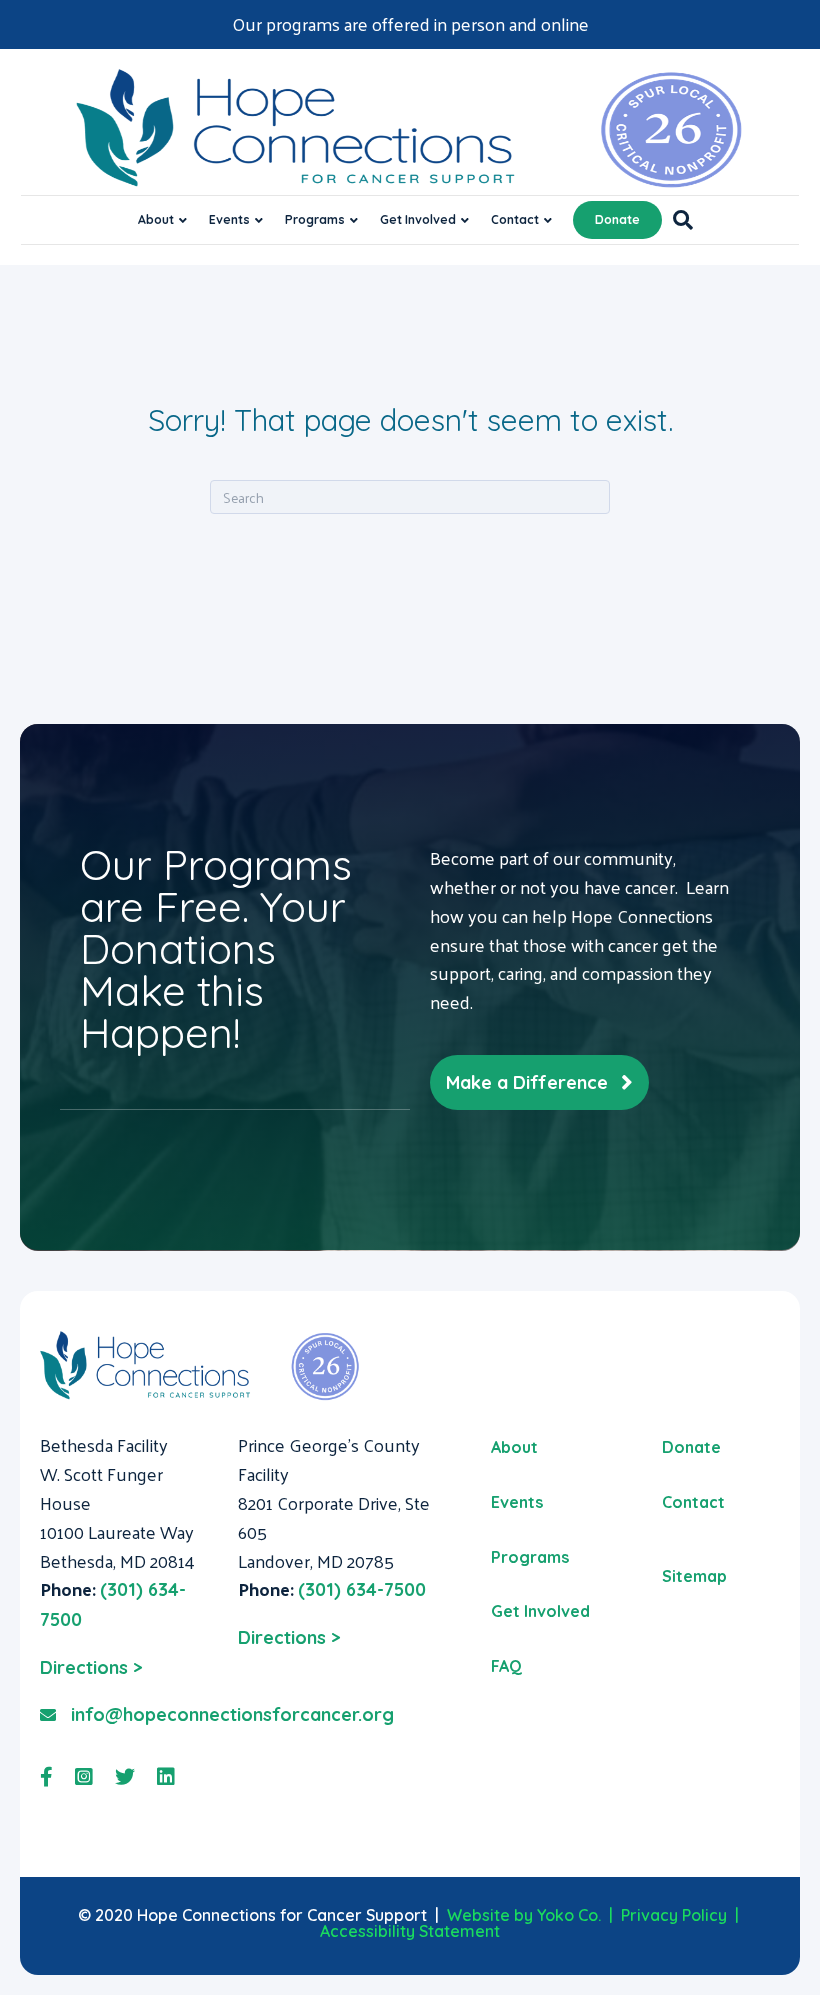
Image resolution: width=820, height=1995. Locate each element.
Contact (515, 219)
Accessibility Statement (410, 1931)
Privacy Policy (674, 1915)
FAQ (506, 1666)
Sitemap (694, 1576)
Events (229, 219)
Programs (315, 219)
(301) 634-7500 (362, 1589)
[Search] (677, 220)
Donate (617, 219)
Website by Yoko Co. (524, 1915)
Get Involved (418, 219)
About (156, 219)
